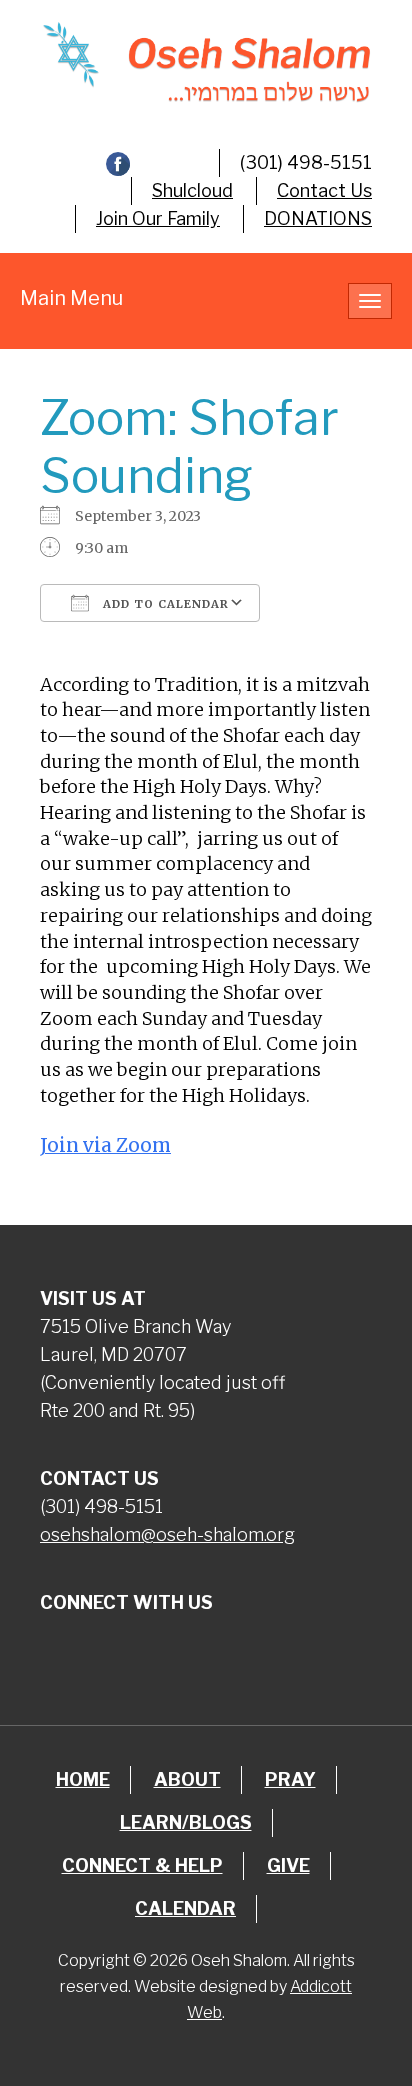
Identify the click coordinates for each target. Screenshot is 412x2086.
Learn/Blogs (186, 1822)
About (187, 1779)
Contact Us (324, 190)
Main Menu (71, 298)
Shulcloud (192, 190)
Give (288, 1865)
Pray (290, 1779)
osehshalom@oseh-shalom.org (167, 1534)
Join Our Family (158, 218)
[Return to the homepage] (206, 62)
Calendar (185, 1908)
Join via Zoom (105, 1145)
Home (83, 1779)
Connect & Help (142, 1865)
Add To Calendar (164, 604)
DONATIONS (318, 218)
